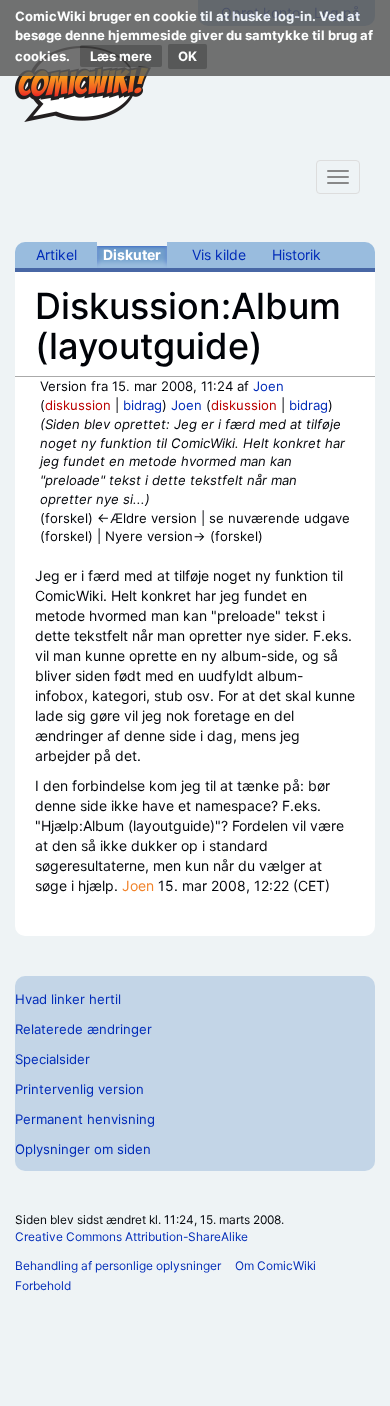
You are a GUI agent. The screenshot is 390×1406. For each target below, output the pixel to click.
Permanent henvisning (85, 1119)
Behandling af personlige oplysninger (118, 1265)
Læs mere (121, 56)
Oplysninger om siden (83, 1149)
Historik (296, 254)
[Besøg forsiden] (83, 84)
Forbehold (43, 1285)
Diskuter (132, 254)
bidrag (142, 405)
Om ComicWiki (275, 1265)
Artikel (56, 254)
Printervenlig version (79, 1089)
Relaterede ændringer (83, 1029)
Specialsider (52, 1059)
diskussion (78, 405)
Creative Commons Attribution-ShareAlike (131, 1236)
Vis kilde (219, 254)
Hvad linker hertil (68, 999)
